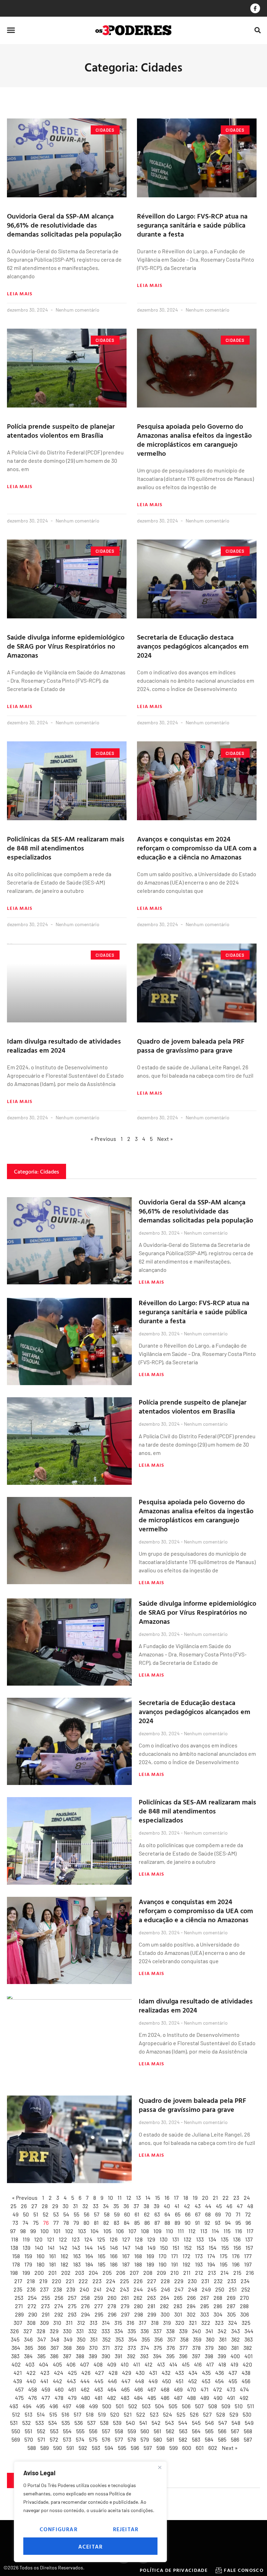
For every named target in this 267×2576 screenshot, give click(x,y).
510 (239, 2406)
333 (106, 2331)
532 (27, 2423)
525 (181, 2414)
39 (156, 2206)
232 (218, 2281)
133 (200, 2239)
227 (152, 2281)
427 (99, 2373)
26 (24, 2206)
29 (55, 2206)
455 (233, 2381)
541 (143, 2423)
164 (89, 2256)
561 (157, 2431)
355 (146, 2339)
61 (137, 2214)
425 (72, 2373)
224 (111, 2281)
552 (41, 2431)
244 (138, 2289)
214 (225, 2273)
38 (146, 2206)
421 (18, 2373)
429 (127, 2373)
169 (150, 2256)
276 (85, 2306)
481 (99, 2398)
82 (106, 2223)
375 (158, 2348)
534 (53, 2423)
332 (93, 2331)
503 (146, 2406)
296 (112, 2314)
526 (194, 2414)
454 (219, 2381)
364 (16, 2348)
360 (210, 2339)
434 (193, 2373)
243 (124, 2289)
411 (137, 2364)
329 (54, 2331)
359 (197, 2339)
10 (110, 2198)
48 (250, 2206)
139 (26, 2248)
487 (178, 2398)
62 (147, 2214)
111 (181, 2231)
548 (236, 2423)
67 (198, 2214)
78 (66, 2223)
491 (231, 2398)
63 (157, 2214)
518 (90, 2414)
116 (238, 2231)
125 (101, 2239)
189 (150, 2264)
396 (183, 2356)
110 (169, 2231)
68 (208, 2214)
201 (52, 2273)
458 (33, 2389)
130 (164, 2239)
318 (155, 2323)
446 (112, 2381)
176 (236, 2256)
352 (107, 2339)
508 (213, 2406)
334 (119, 2331)
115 (227, 2231)
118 (15, 2239)
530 (247, 2414)
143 (76, 2248)
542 (156, 2423)
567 (235, 2431)
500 (107, 2406)
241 (98, 2289)
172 (187, 2256)
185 (102, 2264)
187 (126, 2264)
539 (117, 2423)
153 (200, 2248)
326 (14, 2331)
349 (68, 2339)
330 (67, 2331)
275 (72, 2306)
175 (224, 2256)
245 (152, 2289)
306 (245, 2314)
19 (195, 2198)
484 (138, 2398)
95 (238, 2223)
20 (205, 2198)
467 (152, 2389)
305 (231, 2314)
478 (59, 2398)
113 (204, 2231)
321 (193, 2323)
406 (71, 2364)
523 (154, 2414)
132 (188, 2239)
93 (218, 2223)
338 (170, 2331)
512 (16, 2414)
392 (131, 2356)
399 (222, 2356)
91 (197, 2223)
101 (57, 2231)
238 (58, 2289)
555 (80, 2431)
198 (14, 2273)
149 (151, 2248)
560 (145, 2431)
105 (107, 2231)
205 (107, 2273)
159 (28, 2256)
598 (161, 2448)
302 (191, 2314)
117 (250, 2231)
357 (171, 2339)
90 (188, 2223)
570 (29, 2439)
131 (176, 2239)
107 (132, 2231)
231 (205, 2281)
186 (114, 2264)
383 (15, 2356)
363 (249, 2339)
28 (45, 2206)
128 (139, 2239)
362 (236, 2339)
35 (116, 2206)
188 (138, 2264)
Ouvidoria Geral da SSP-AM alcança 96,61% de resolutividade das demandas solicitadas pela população (64, 225)
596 (135, 2448)
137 (249, 2239)
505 (173, 2406)
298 (139, 2314)
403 (30, 2364)
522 (141, 2414)
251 (233, 2289)
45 (219, 2206)
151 (176, 2248)
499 (93, 2406)
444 (85, 2381)
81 (96, 2223)
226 (138, 2281)
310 (57, 2323)
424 (59, 2373)
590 (58, 2448)
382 (248, 2348)
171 (175, 2256)
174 (211, 2256)
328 (41, 2331)
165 (102, 2256)
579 (145, 2439)
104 (95, 2231)
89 (177, 2223)
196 (236, 2264)
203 (80, 2273)
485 (152, 2398)
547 (223, 2423)
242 (111, 2289)
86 (147, 2223)
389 (93, 2356)
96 (248, 2223)
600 (187, 2448)
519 (102, 2414)
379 (209, 2348)
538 (104, 2423)
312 (81, 2323)
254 (32, 2298)
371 (106, 2348)
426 (86, 2373)
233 (232, 2281)
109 (157, 2231)
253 (19, 2298)
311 (69, 2323)
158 (16, 2256)
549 (249, 2423)
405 (57, 2364)
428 (113, 2373)
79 (76, 2223)
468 (165, 2389)
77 (56, 2223)
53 (56, 2214)
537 (91, 2423)
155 (225, 2248)
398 (209, 2356)
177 (248, 2256)
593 (96, 2448)
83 (116, 2223)
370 (93, 2348)
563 (183, 2431)
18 (186, 2198)
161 (52, 2256)
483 (125, 2398)
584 (209, 2439)
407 (84, 2364)
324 (233, 2323)
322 (206, 2323)
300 (165, 2314)
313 (94, 2323)
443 (71, 2381)
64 (167, 2214)
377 (184, 2348)
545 (196, 2423)
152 (188, 2248)
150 (164, 2248)
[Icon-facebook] (255, 8)
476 (33, 2398)
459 (46, 2389)
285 (205, 2306)
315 (118, 2323)
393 (144, 2356)
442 (58, 2381)
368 (67, 2348)
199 (26, 2273)
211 (187, 2273)
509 (226, 2406)
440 (31, 2381)
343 (236, 2331)
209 (161, 2273)
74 (26, 2223)
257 (72, 2298)
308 (31, 2323)
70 (228, 2214)
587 (248, 2439)
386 (54, 2356)
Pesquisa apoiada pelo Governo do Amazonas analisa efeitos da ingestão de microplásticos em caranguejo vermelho (194, 439)
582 (183, 2439)
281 (151, 2306)
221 (70, 2281)
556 (93, 2431)
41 (177, 2206)
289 (19, 2314)
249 (206, 2289)
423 (45, 2373)
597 (148, 2448)
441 (44, 2381)
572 (54, 2439)
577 (119, 2439)
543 (169, 2423)
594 (109, 2448)
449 (153, 2381)
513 (29, 2414)
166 (114, 2256)
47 (240, 2206)
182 (64, 2264)
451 (180, 2381)
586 (235, 2439)
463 (99, 2389)
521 (128, 2414)
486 (165, 2398)
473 (231, 2389)
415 (186, 2364)
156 (237, 2248)
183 (77, 2264)
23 (236, 2198)
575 (93, 2439)
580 (158, 2439)
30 (66, 2206)
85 (137, 2223)
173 (199, 2256)
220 (56, 2281)
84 (127, 2223)
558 (119, 2431)
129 (151, 2239)
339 (183, 2331)
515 (53, 2414)
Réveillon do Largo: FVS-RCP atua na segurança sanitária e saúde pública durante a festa (192, 225)
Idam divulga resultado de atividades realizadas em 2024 (64, 1045)
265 (178, 2298)
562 (170, 2431)
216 (250, 2273)
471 (205, 2389)
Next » (230, 2448)
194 (211, 2264)
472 (218, 2389)
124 (88, 2239)
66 (188, 2214)
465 (125, 2389)
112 (192, 2231)
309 (44, 2323)
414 (173, 2364)
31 (75, 2206)
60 (127, 2214)
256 (59, 2298)
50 (26, 2214)
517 (78, 2414)
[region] (90, 2512)
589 (44, 2448)
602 (213, 2448)
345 (15, 2339)
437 (233, 2373)
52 (46, 2214)
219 (43, 2281)
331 (80, 2331)
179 (28, 2264)
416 (198, 2364)
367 (55, 2348)
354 (133, 2339)
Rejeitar (126, 2529)
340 (196, 2331)
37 (136, 2206)
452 (193, 2381)
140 (39, 2248)
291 (46, 2314)
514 (41, 2414)
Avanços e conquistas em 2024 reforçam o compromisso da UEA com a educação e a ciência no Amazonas (197, 848)
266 (191, 2298)
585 (222, 2439)
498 (80, 2406)
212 (199, 2273)
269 (231, 2298)
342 (222, 2331)
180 (41, 2264)
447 (126, 2381)
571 (41, 2439)
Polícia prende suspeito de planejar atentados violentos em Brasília (61, 430)
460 (59, 2389)
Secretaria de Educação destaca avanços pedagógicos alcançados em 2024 (193, 646)
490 (218, 2398)
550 (16, 2431)
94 (228, 2223)
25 (13, 2206)
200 (39, 2273)
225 (124, 2281)
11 (120, 2198)
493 (14, 2406)
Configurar (59, 2529)
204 (93, 2273)
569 (16, 2439)
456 (246, 2381)
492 (244, 2398)
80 (86, 2223)
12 (129, 2198)
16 (167, 2198)
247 (179, 2289)
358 (184, 2339)
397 (196, 2356)
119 (26, 2239)
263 (151, 2298)
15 (157, 2198)
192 (187, 2264)
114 (215, 2231)
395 (170, 2356)
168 (138, 2256)
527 (207, 2414)
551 (29, 2431)
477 (46, 2398)
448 (139, 2381)
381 (235, 2348)
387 (67, 2356)
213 (212, 2273)
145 (101, 2248)
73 (15, 2223)
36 (126, 2206)
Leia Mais (20, 294)
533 (40, 2423)
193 (199, 2264)
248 (193, 2289)
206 (121, 2273)
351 (94, 2339)
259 (99, 2298)
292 (59, 2314)
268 (218, 2298)
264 (165, 2298)
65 (178, 2214)
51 (36, 2214)
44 (208, 2206)
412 (149, 2364)
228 (165, 2281)
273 (45, 2306)
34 (106, 2206)
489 (205, 2398)
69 (218, 2214)
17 (176, 2198)
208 (148, 2273)
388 (80, 2356)
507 (199, 2406)
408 (98, 2364)
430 (140, 2373)
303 (205, 2314)
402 (16, 2364)
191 (175, 2264)
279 (125, 2306)
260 (112, 2298)
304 (218, 2314)
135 (225, 2239)
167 (126, 2256)
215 (237, 2273)
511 (251, 2406)
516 (65, 2414)
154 (213, 2248)
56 (87, 2214)
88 (167, 2223)
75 (36, 2223)
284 (191, 2306)
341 (209, 2331)
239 (71, 2289)
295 (99, 2314)
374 (145, 2348)
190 (163, 2264)
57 (97, 2214)
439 (18, 2381)
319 (167, 2323)
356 (159, 2339)
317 (143, 2323)
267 (205, 2298)
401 (249, 2356)
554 (67, 2431)
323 (219, 2323)
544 (183, 2423)
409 (112, 2364)
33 (96, 2206)
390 (106, 2356)
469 (178, 2389)
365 (29, 2348)
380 (222, 2348)
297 (125, 2314)
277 (99, 2306)
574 (80, 2439)
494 (27, 2406)
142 (63, 2248)
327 (28, 2331)
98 (23, 2231)
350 (81, 2339)
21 (215, 2198)
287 (231, 2306)
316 (130, 2323)
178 (16, 2264)
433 (180, 2373)
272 (32, 2306)
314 (106, 2323)
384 (28, 2356)
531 (14, 2423)
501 (120, 2406)
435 (206, 2373)
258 (85, 2298)
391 (119, 2356)
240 (84, 2289)
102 (69, 2231)
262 (138, 2298)
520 (115, 2414)
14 (148, 2198)
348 (55, 2339)
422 (31, 2373)
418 (222, 2364)
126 (114, 2239)
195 (224, 2264)
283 (178, 2306)
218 (31, 2281)
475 (19, 2398)
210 (175, 2273)
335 (132, 2331)
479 (72, 2398)
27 (34, 2206)
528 (221, 2414)
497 (67, 2406)
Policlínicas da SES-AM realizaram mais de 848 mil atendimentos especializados (66, 848)
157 (249, 2248)
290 (33, 2314)
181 (52, 2264)
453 (206, 2381)
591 (70, 2448)
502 (133, 2406)
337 (157, 2331)
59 (117, 2214)
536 (79, 2423)
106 (120, 2231)
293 (72, 2314)
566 (222, 2431)
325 (246, 2323)
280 (138, 2306)
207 (134, 2273)
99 (33, 2231)
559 (132, 2431)
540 (130, 2423)
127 (126, 2239)
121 (51, 2239)
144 (89, 2248)
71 (238, 2214)
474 (244, 2389)
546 (209, 2423)
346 (28, 2339)
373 (132, 2348)
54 (66, 2214)
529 (234, 2414)
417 (210, 2364)
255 (46, 2298)
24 (247, 2198)
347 (42, 2339)
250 (220, 2289)
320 (180, 2323)
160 (41, 2256)
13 (138, 2198)
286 (218, 2306)
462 (85, 2389)
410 (125, 2364)
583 (196, 2439)
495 (41, 2406)
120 (38, 2239)
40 (167, 2206)
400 (235, 2356)
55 (76, 2214)
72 (248, 2214)
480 (86, 2398)
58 (107, 2214)
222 (83, 2281)
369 (80, 2348)
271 (19, 2306)
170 (163, 2256)
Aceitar (90, 2546)
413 (161, 2364)
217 (18, 2281)
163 (77, 2256)
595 (122, 2448)
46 (229, 2206)
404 (44, 2364)
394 (157, 2356)
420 (247, 2364)
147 (126, 2248)
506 (186, 2406)
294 (86, 2314)
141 (51, 2248)
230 (192, 2281)
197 (248, 2264)
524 (168, 2414)
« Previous (103, 1139)
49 (15, 2214)
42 (187, 2206)
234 (245, 2281)
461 (72, 2389)
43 (198, 2206)
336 (145, 2331)
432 (166, 2373)
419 (234, 2364)
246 (165, 2289)
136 (237, 2239)
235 (18, 2289)
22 (226, 2198)
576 (106, 2439)
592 (83, 2448)
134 (212, 2239)
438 (246, 2373)
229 (179, 2281)
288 (244, 2306)
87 (157, 2223)
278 (112, 2306)
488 (191, 2398)
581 (170, 2439)
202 (66, 2273)
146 (114, 2248)
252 (246, 2289)
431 (153, 2373)
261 (125, 2298)
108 (145, 2231)
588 (32, 2448)
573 (67, 2439)
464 (112, 2389)
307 (18, 2323)
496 (54, 2406)
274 (59, 2306)
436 (220, 2373)
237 (44, 2289)
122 (63, 2239)
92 (207, 2223)
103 (82, 2231)
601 (200, 2448)
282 (164, 2306)
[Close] (160, 2467)
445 (99, 2381)
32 (85, 2206)
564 (196, 2431)
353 (120, 2339)
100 (44, 2231)
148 (139, 2248)
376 (171, 2348)
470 (192, 2389)
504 (160, 2406)
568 (248, 2431)
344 (249, 2331)
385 (41, 2356)
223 (97, 2281)
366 (42, 2348)
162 (64, 2256)
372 (119, 2348)
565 (209, 2431)
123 (76, 2239)
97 (13, 2231)
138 (14, 2248)
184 (89, 2264)
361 (223, 2339)
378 (196, 2348)
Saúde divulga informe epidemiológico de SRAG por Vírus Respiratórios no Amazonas (66, 646)
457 (19, 2389)
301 (178, 2314)
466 (139, 2389)
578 (132, 2439)
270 (244, 2298)
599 (173, 2448)
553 (54, 2431)
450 (167, 2381)
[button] (11, 30)
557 (106, 2431)
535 (66, 2423)
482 (112, 2398)
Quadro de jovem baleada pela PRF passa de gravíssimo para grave (191, 1045)
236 (31, 2289)
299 (152, 2314)
